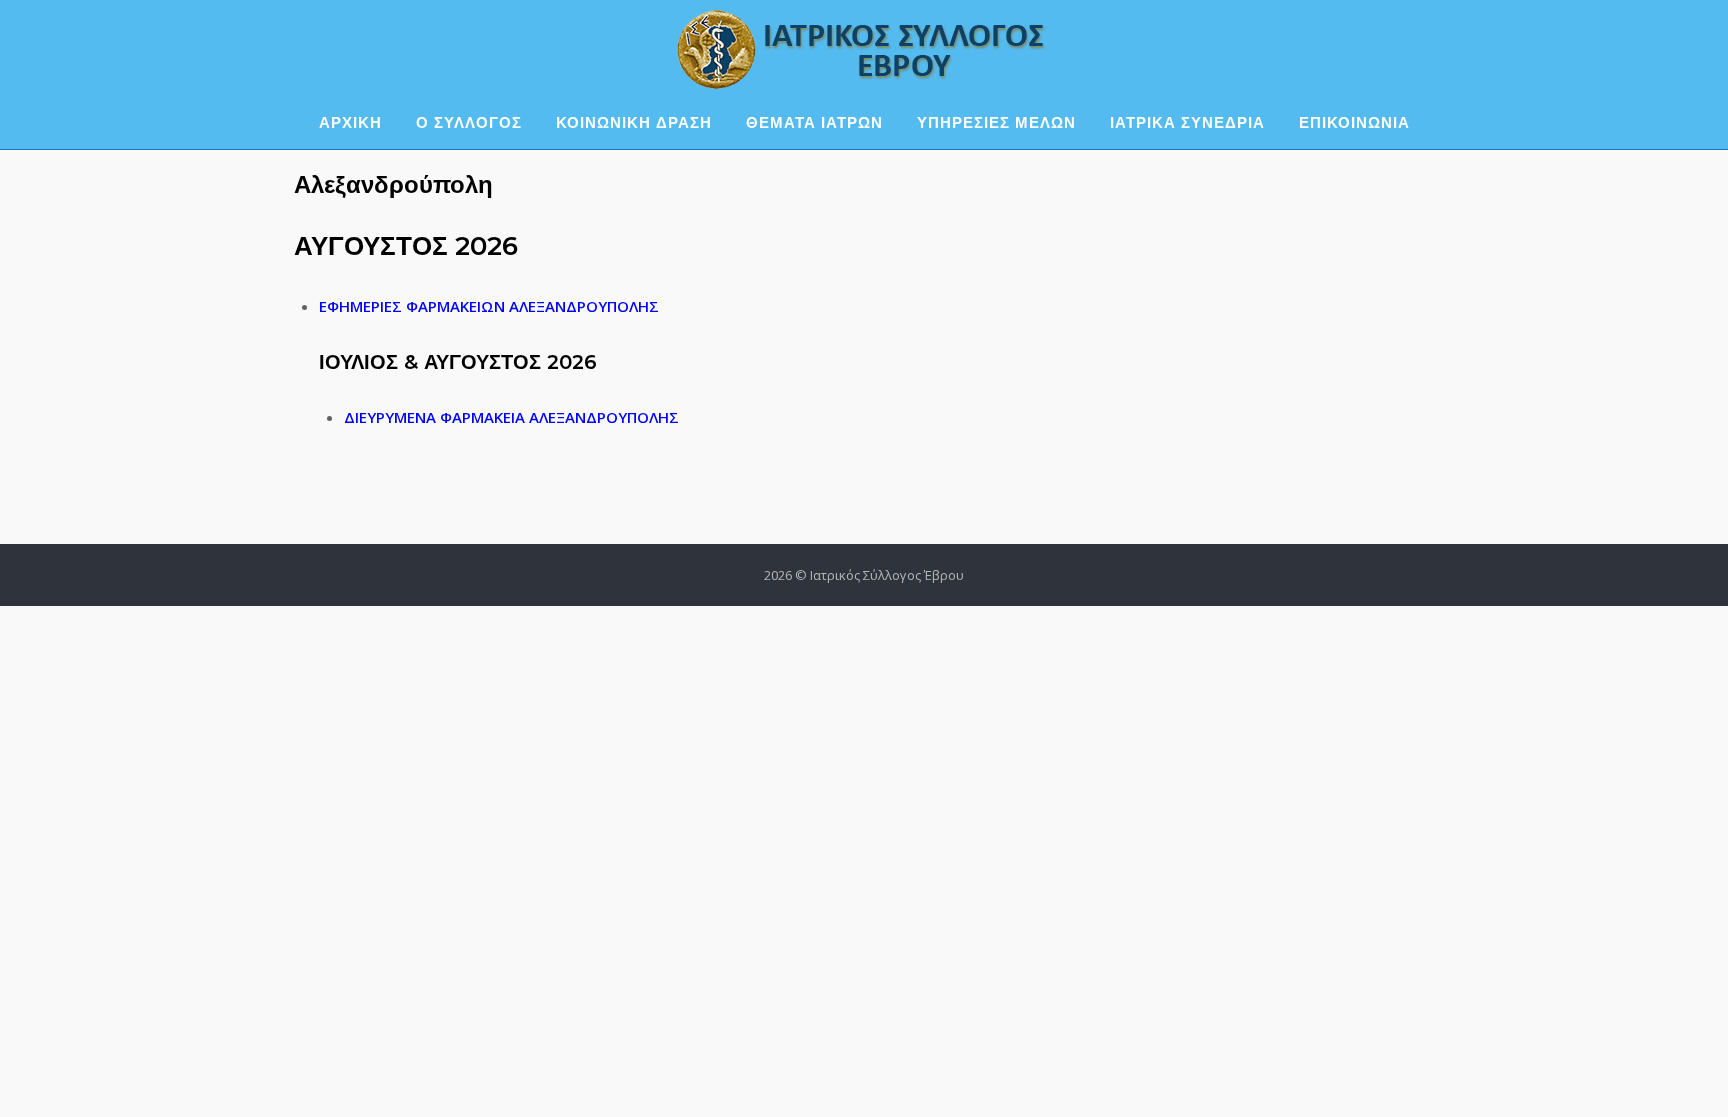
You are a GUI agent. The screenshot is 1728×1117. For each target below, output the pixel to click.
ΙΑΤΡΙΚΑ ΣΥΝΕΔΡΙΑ (1187, 122)
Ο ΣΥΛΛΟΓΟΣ (469, 122)
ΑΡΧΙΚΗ (350, 122)
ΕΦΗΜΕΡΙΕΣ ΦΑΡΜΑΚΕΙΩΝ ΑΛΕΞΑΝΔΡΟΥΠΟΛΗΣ (489, 306)
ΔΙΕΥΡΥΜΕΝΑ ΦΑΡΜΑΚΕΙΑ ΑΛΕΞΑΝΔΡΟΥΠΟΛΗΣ (511, 417)
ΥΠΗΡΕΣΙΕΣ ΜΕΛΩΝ (996, 122)
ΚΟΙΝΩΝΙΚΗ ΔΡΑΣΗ (634, 122)
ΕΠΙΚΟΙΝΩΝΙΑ (1354, 122)
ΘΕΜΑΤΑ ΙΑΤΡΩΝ (814, 122)
